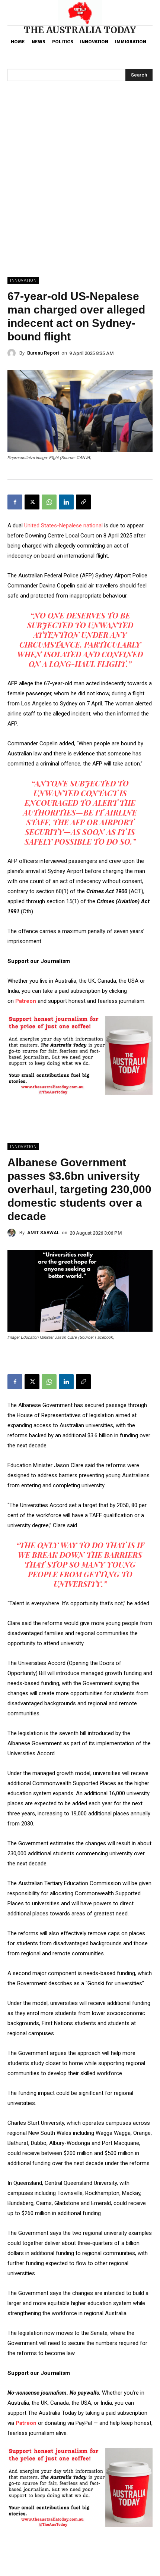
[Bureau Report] (13, 353)
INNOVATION (23, 280)
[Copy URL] (83, 502)
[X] (32, 502)
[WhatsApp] (49, 502)
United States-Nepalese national (63, 526)
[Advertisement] (80, 193)
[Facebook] (15, 502)
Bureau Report (43, 353)
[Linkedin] (66, 502)
